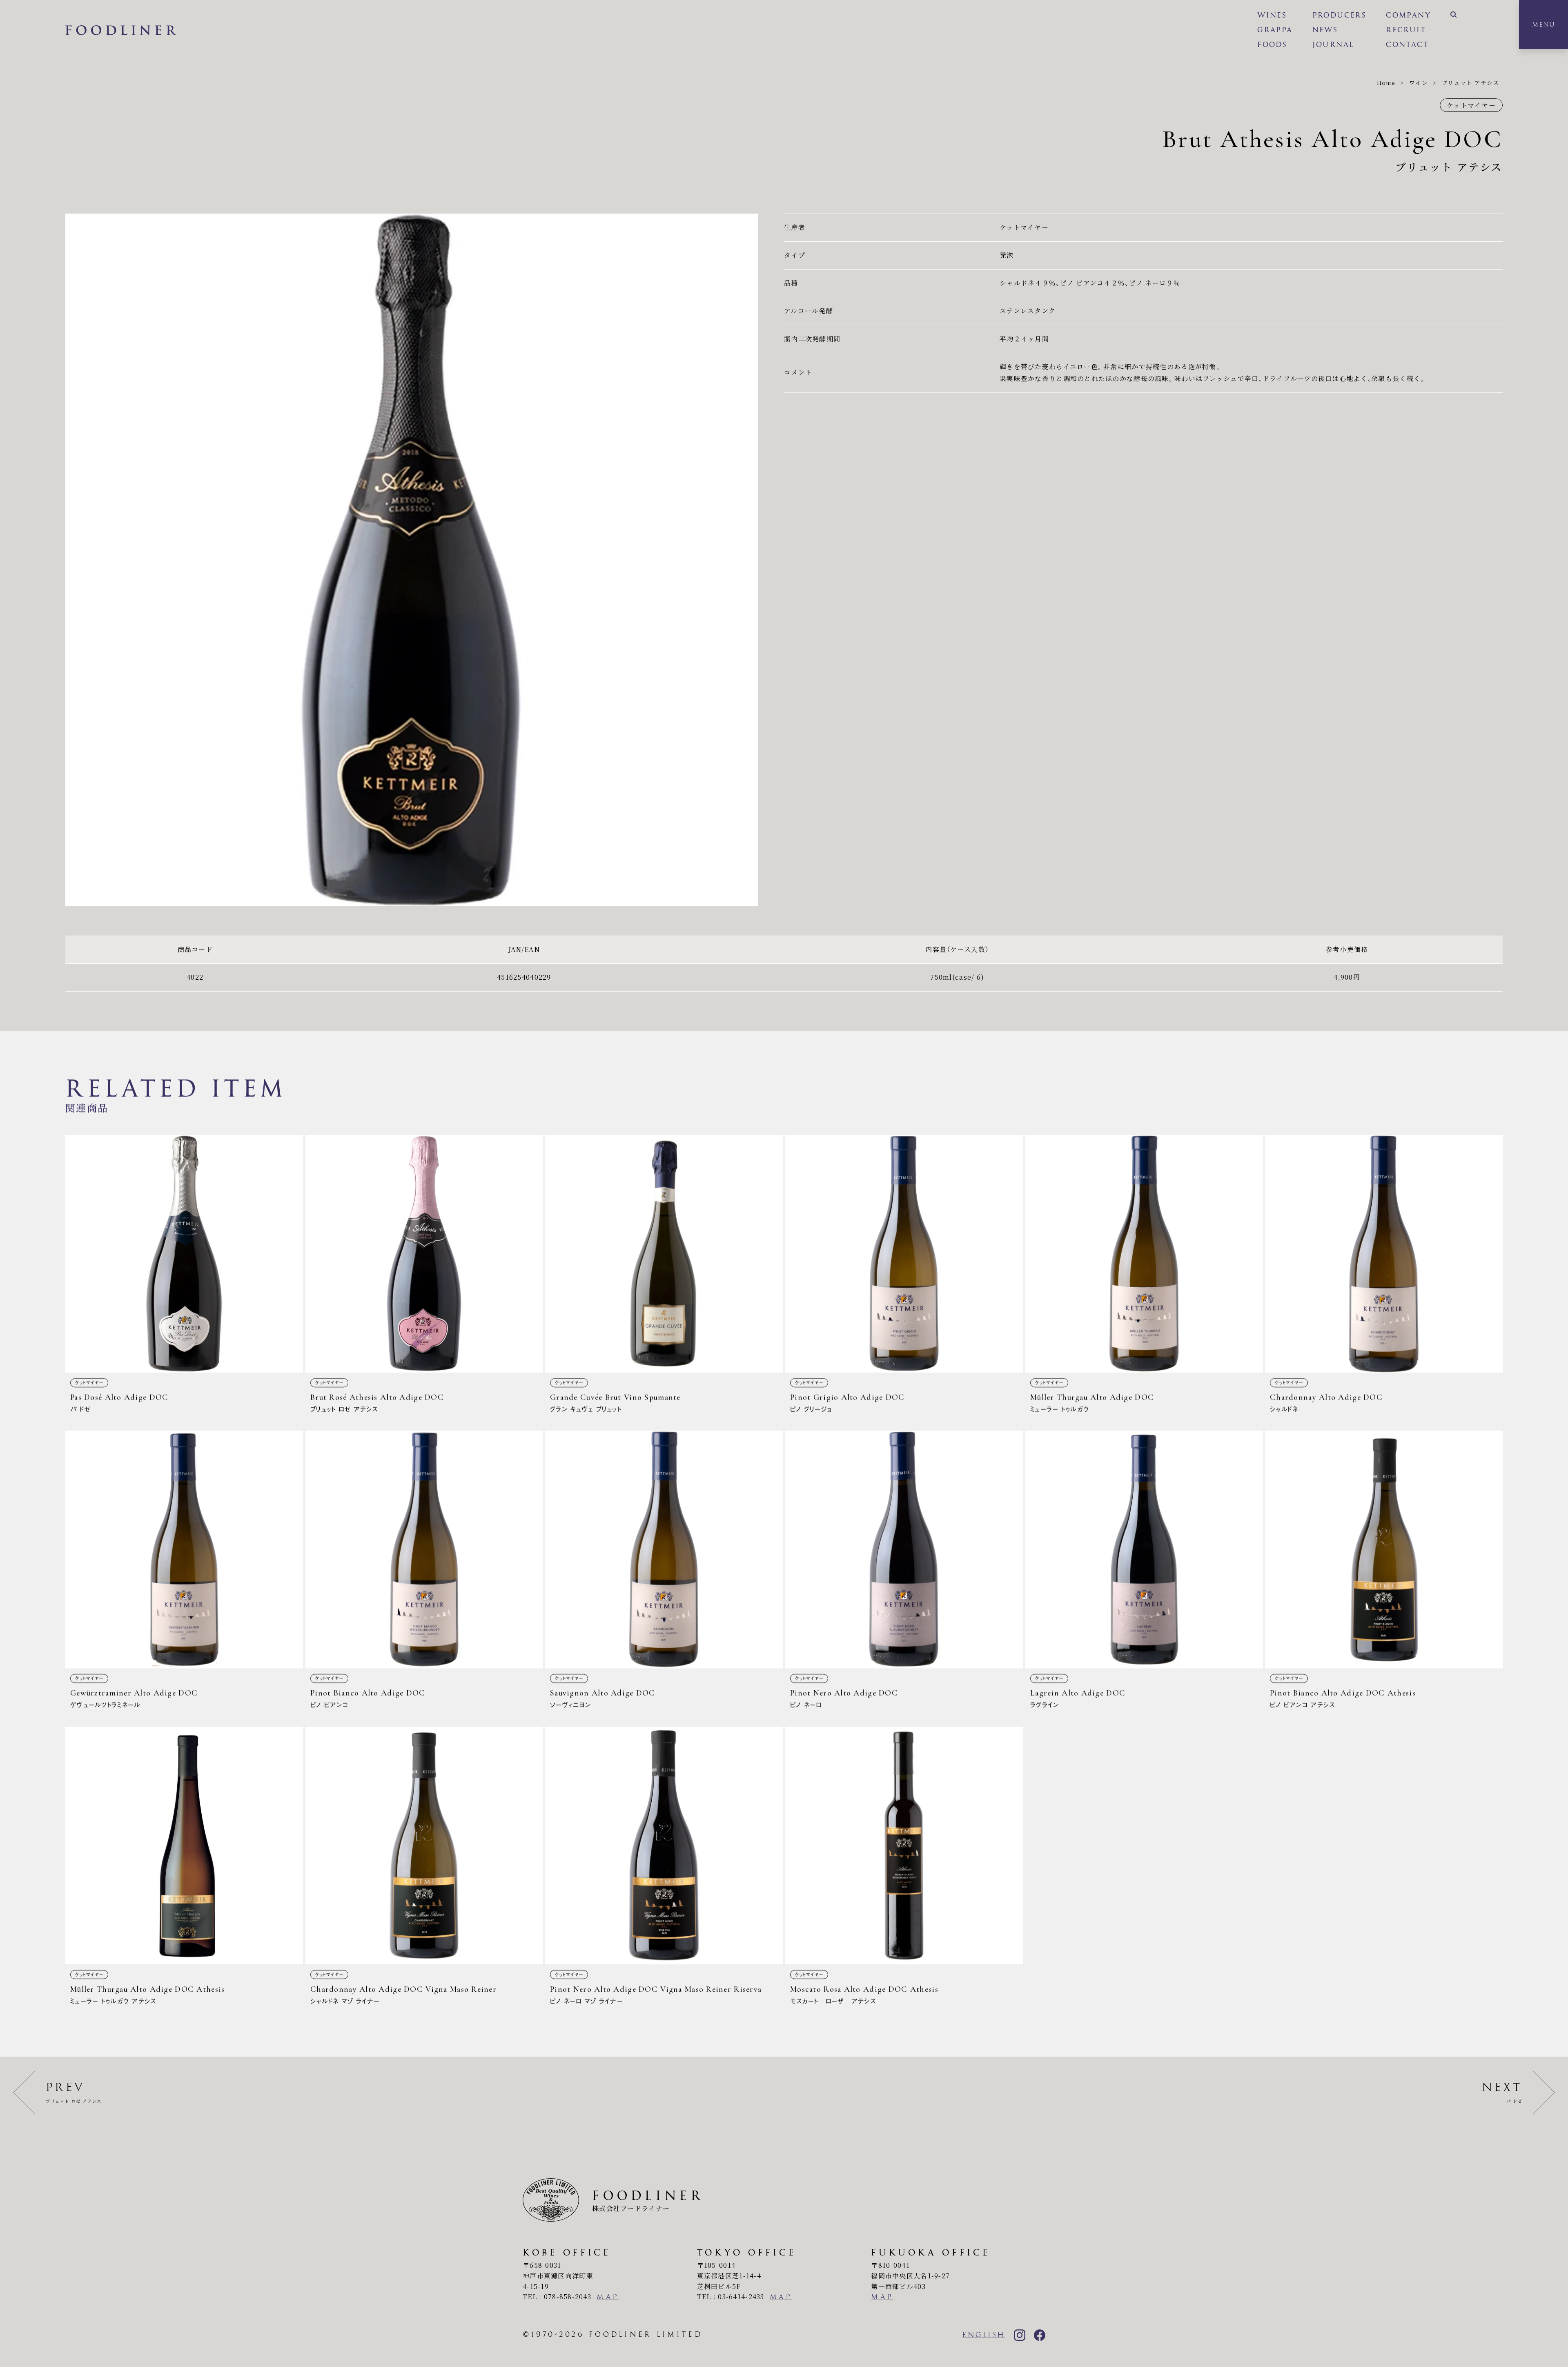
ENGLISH (984, 2335)
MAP (608, 2297)
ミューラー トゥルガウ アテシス (184, 1869)
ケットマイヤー (1471, 105)
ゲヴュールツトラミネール (184, 1573)
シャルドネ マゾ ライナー (424, 1869)
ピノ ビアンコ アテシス (1384, 1573)
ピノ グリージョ (904, 1277)
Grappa (1275, 30)
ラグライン (1144, 1573)
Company (1408, 15)
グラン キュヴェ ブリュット (664, 1277)
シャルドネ (1384, 1277)
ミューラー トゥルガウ (1144, 1277)
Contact (1407, 45)
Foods (1272, 45)
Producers (1340, 15)
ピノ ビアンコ (424, 1573)
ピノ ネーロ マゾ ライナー (664, 1869)
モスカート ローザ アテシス (904, 1869)
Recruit (1406, 30)
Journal (1333, 45)
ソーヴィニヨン (664, 1573)
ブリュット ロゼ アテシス (424, 1277)
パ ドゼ (184, 1277)
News (1325, 30)
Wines (1272, 15)
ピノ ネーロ (904, 1573)
